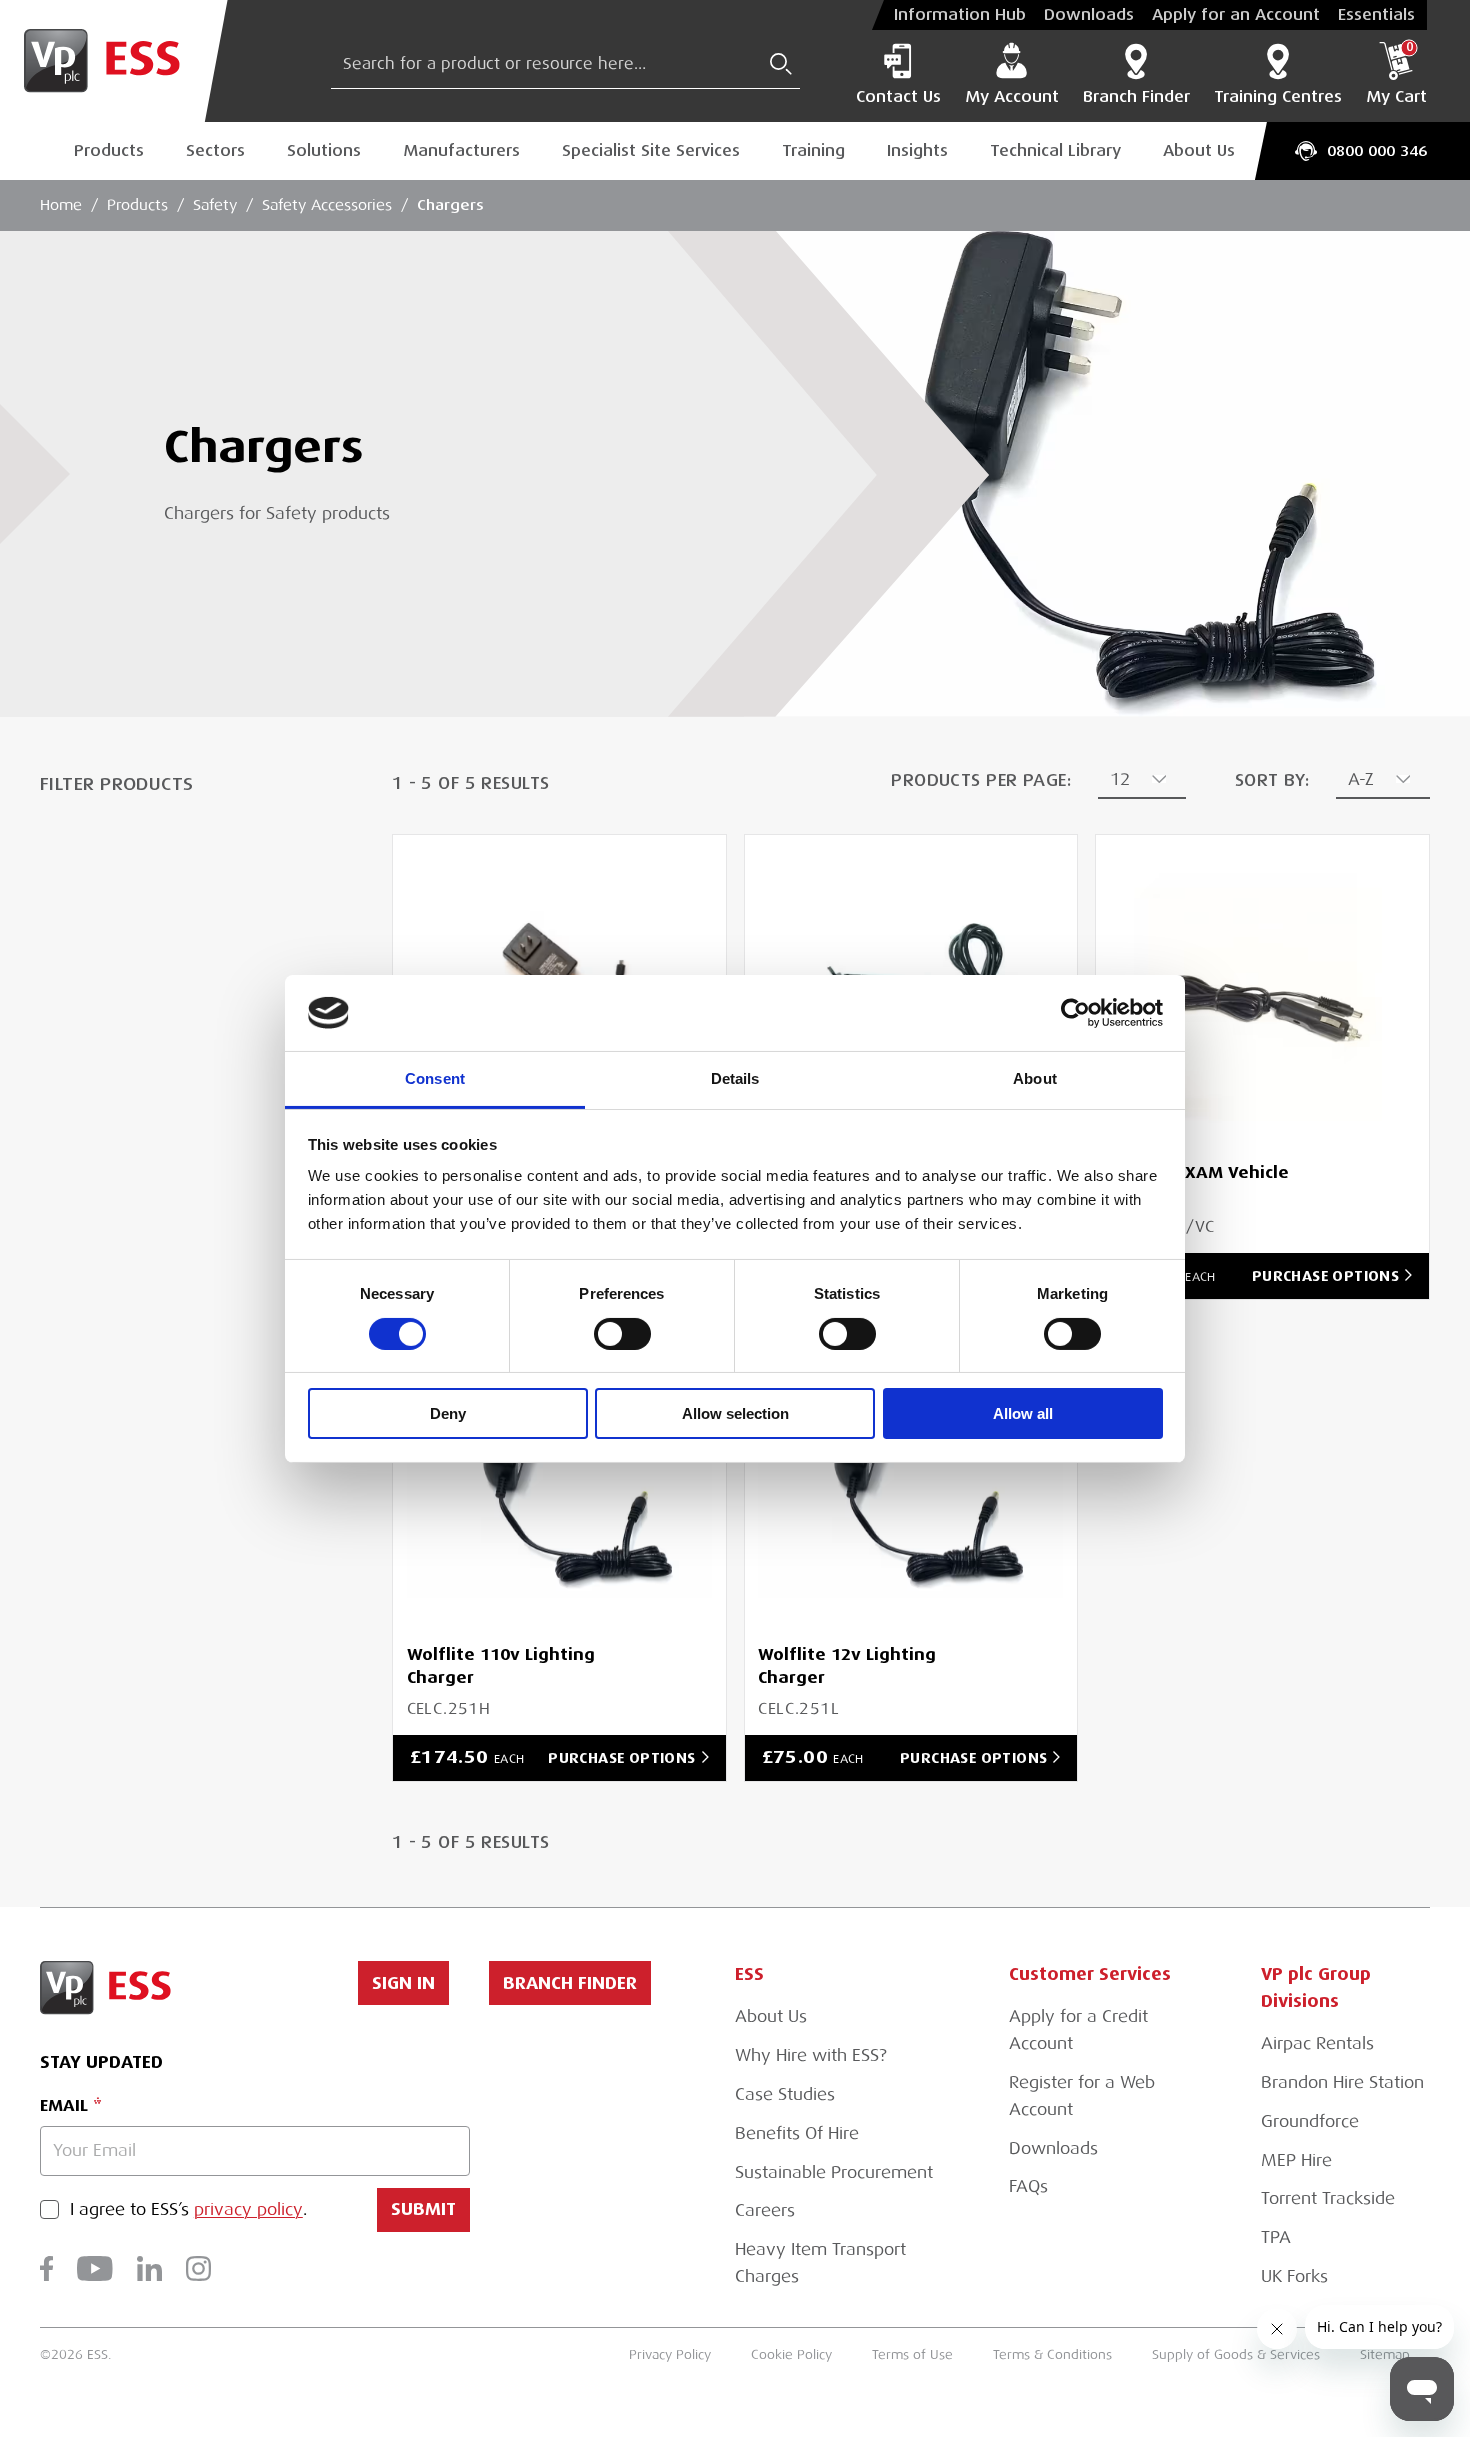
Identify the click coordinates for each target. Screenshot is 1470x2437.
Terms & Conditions (1052, 2354)
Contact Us (898, 97)
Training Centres (1278, 97)
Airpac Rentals (1317, 2043)
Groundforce (1310, 2121)
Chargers (450, 204)
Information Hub (960, 15)
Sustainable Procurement (834, 2172)
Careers (765, 2210)
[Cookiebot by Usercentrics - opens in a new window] (1075, 1013)
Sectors (215, 150)
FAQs (1028, 2186)
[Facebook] (46, 2268)
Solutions (324, 150)
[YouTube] (95, 2268)
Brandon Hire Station (1342, 2082)
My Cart (1396, 74)
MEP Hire (1296, 2160)
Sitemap (1385, 2354)
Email (64, 2105)
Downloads (1089, 15)
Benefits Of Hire (797, 2133)
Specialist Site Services (651, 150)
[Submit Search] (781, 64)
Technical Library (1055, 150)
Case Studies (785, 2094)
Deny (448, 1413)
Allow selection (735, 1413)
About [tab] (1035, 1078)
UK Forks (1294, 2276)
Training (813, 150)
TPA (1276, 2237)
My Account (1012, 97)
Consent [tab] (435, 1078)
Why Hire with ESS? (811, 2055)
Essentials (1376, 15)
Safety (215, 205)
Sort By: (1272, 780)
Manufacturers (461, 150)
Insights (917, 150)
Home (61, 205)
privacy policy (248, 2209)
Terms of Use (912, 2354)
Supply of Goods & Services (1236, 2354)
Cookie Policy (791, 2354)
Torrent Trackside (1328, 2198)
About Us (1199, 150)
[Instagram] (198, 2268)
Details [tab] (735, 1078)
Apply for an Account (1236, 15)
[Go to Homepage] (114, 61)
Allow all (1023, 1413)
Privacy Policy (670, 2354)
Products (109, 150)
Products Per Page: (981, 780)
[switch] (622, 1334)
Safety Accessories (327, 205)
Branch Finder (1136, 97)
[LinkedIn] (149, 2268)
